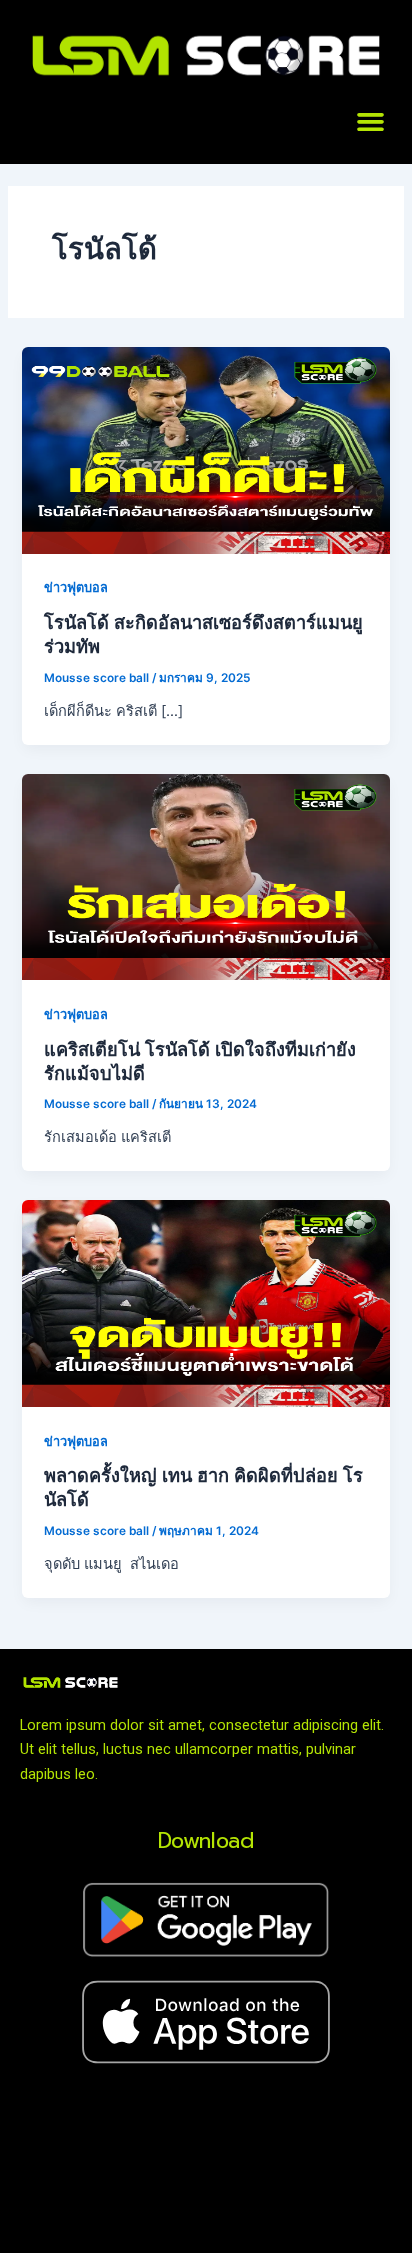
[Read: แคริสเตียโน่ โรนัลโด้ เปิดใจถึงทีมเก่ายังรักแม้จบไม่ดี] (205, 876)
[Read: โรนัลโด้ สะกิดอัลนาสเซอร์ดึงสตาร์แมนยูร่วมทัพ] (205, 449)
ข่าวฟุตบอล (76, 587)
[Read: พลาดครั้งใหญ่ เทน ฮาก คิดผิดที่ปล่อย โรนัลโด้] (205, 1303)
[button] (371, 122)
